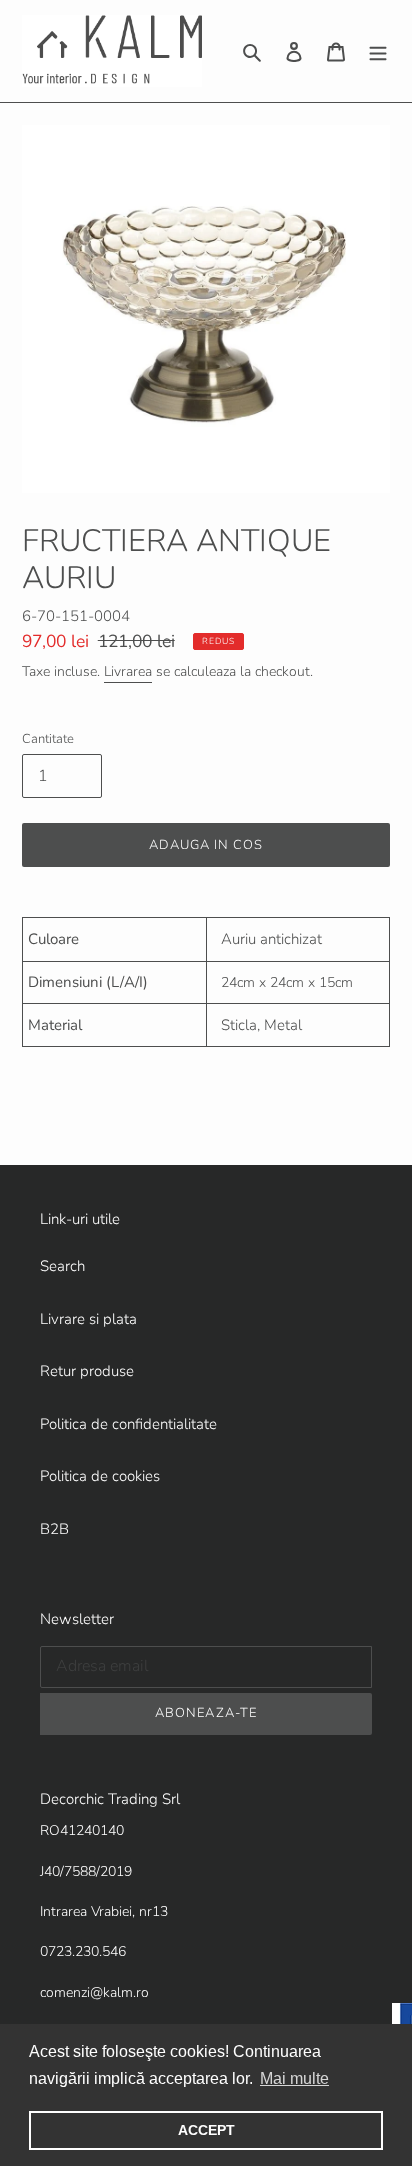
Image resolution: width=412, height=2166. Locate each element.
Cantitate (48, 739)
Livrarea (128, 671)
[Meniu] (378, 51)
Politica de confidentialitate (128, 1424)
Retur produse (87, 1371)
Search (62, 1266)
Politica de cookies (100, 1476)
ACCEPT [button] (206, 2130)
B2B (54, 1529)
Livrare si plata (88, 1319)
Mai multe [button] (294, 2078)
